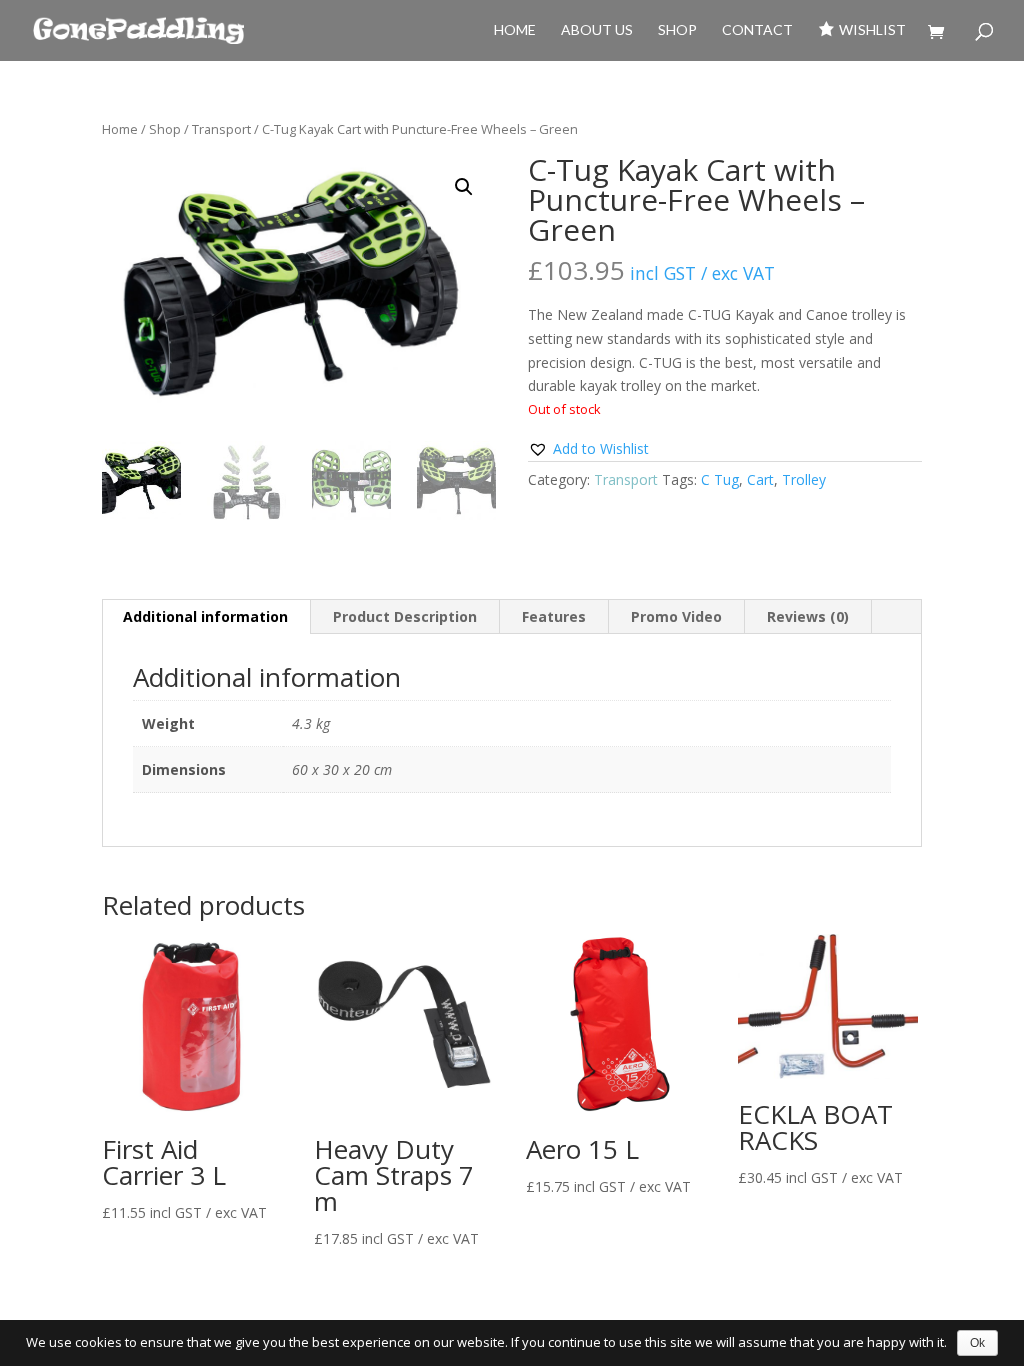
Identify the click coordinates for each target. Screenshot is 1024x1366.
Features (554, 616)
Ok (977, 1343)
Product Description (405, 616)
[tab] (206, 617)
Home (515, 30)
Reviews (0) (808, 616)
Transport (221, 129)
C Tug (720, 479)
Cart (760, 479)
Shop (677, 30)
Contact (757, 30)
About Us (597, 30)
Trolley (804, 479)
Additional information (205, 616)
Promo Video (676, 616)
